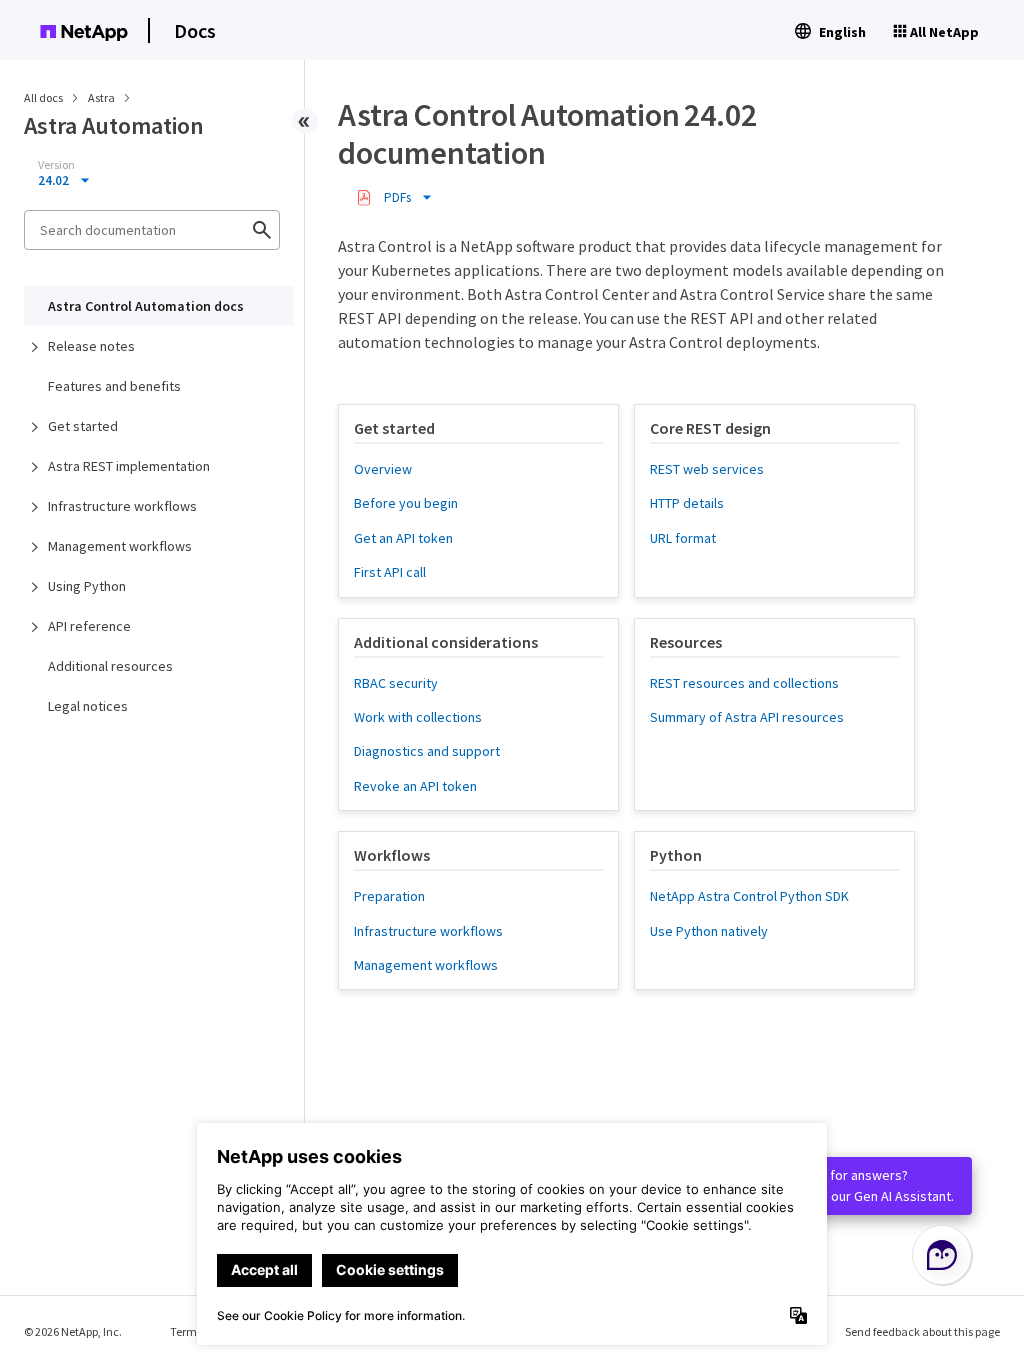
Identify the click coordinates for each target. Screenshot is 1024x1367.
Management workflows (120, 546)
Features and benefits (114, 386)
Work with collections (418, 717)
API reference (89, 626)
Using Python (87, 586)
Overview (383, 469)
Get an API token (403, 538)
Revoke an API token (415, 786)
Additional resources (110, 666)
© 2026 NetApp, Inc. (73, 1331)
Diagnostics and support (427, 751)
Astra (102, 97)
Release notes (91, 346)
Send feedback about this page (922, 1331)
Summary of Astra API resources (747, 717)
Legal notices (88, 706)
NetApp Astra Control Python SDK (749, 896)
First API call (390, 572)
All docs (43, 97)
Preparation (389, 896)
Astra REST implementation (129, 466)
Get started (83, 426)
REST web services (707, 469)
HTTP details (687, 503)
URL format (683, 538)
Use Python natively (709, 931)
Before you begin (406, 503)
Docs (195, 30)
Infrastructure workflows (122, 506)
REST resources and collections (744, 683)
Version (56, 165)
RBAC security (396, 683)
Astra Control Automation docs (146, 306)
